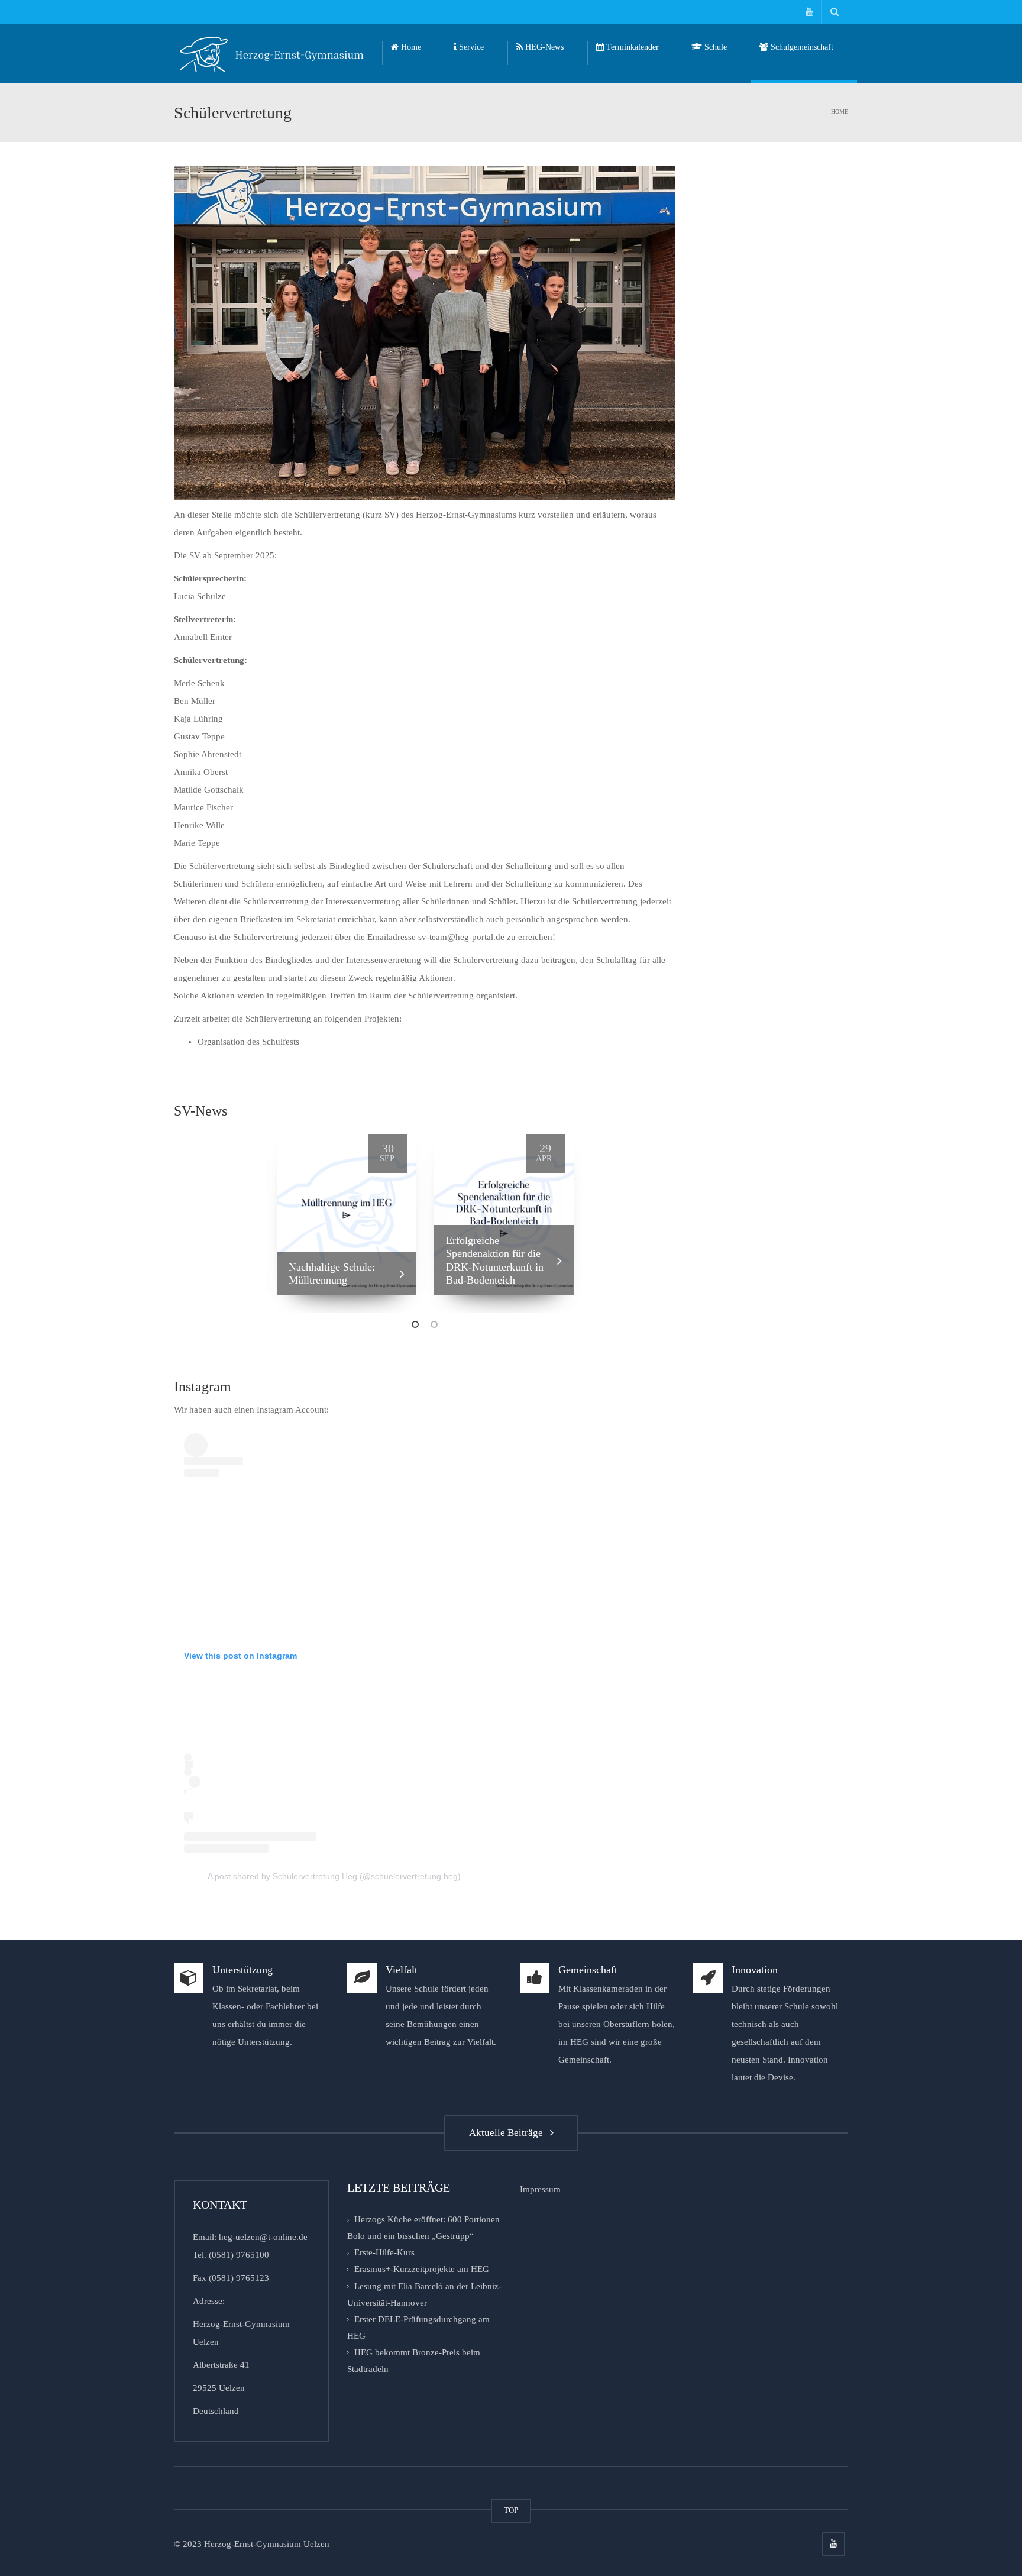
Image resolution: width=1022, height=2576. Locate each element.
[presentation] (258, 1217)
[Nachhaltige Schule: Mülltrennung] (347, 1210)
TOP (511, 2510)
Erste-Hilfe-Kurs (384, 2252)
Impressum (540, 2189)
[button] (415, 1323)
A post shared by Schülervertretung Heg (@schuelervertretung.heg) (334, 1876)
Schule (714, 47)
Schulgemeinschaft (801, 47)
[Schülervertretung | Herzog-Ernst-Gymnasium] (272, 53)
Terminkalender (631, 47)
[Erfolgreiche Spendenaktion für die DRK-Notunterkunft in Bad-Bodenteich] (504, 1210)
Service (470, 47)
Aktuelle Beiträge (508, 2133)
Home (410, 47)
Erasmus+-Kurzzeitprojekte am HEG (422, 2270)
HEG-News (543, 47)
